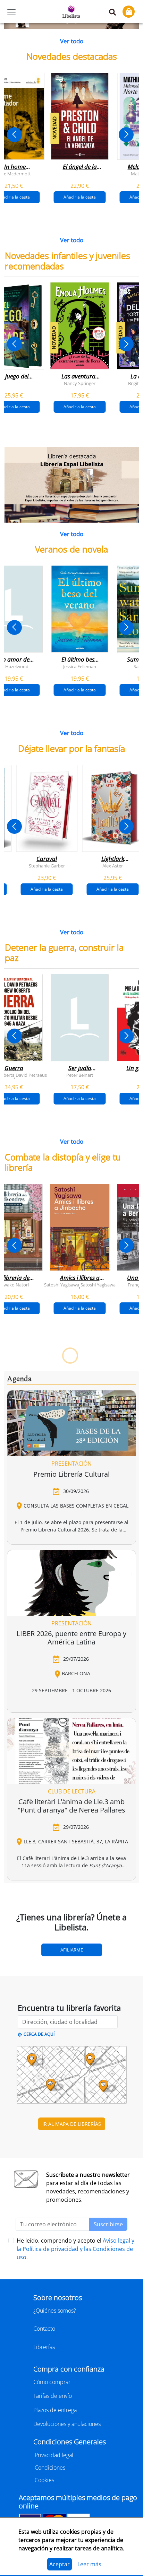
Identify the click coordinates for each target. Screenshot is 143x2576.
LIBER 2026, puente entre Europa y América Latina (71, 1638)
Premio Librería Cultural (71, 1474)
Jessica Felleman (80, 666)
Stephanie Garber (47, 865)
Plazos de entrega (55, 2410)
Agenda (19, 1379)
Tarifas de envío (53, 2396)
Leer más (89, 2564)
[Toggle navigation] (11, 12)
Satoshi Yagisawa (62, 1284)
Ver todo (72, 41)
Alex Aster (113, 865)
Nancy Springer (80, 383)
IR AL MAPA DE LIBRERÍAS (72, 2124)
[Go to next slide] (126, 135)
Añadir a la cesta (80, 197)
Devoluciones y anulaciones (67, 2424)
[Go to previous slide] (14, 135)
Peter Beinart (80, 1075)
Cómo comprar (52, 2382)
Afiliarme (72, 1950)
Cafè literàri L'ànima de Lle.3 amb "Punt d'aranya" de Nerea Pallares (71, 1806)
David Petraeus (31, 1075)
